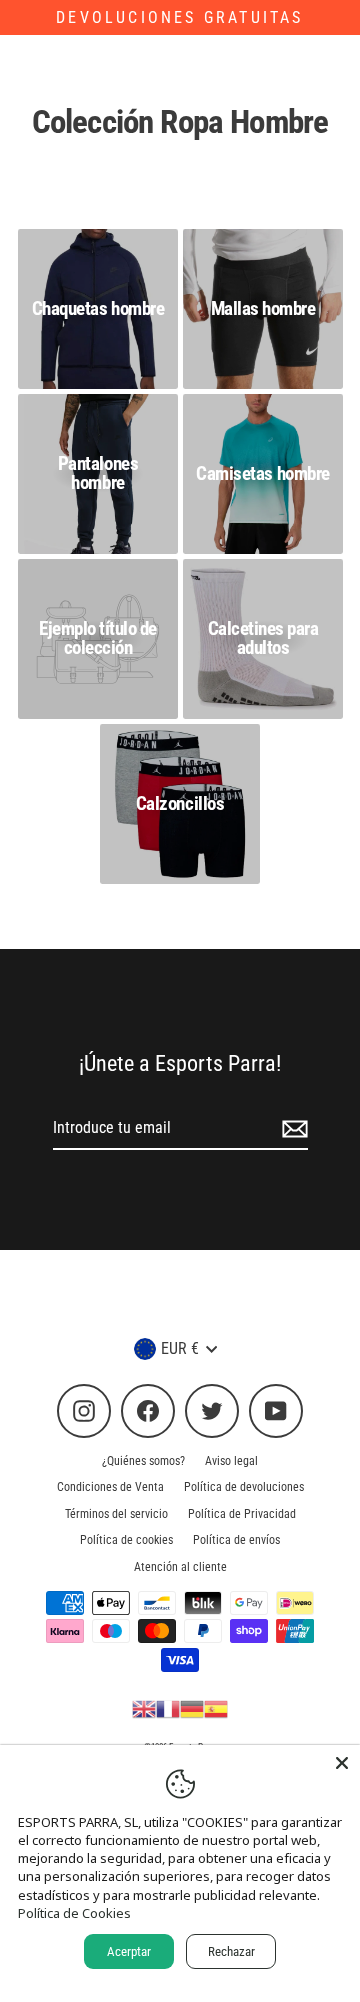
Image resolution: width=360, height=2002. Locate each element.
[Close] (342, 1763)
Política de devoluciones (244, 1487)
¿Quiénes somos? (143, 1461)
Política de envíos (236, 1540)
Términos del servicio (116, 1514)
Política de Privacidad (242, 1514)
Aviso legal (231, 1461)
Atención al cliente (180, 1567)
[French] (168, 1708)
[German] (192, 1708)
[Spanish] (216, 1708)
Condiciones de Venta (110, 1487)
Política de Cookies (74, 1913)
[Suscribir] (292, 1129)
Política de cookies (126, 1540)
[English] (144, 1708)
